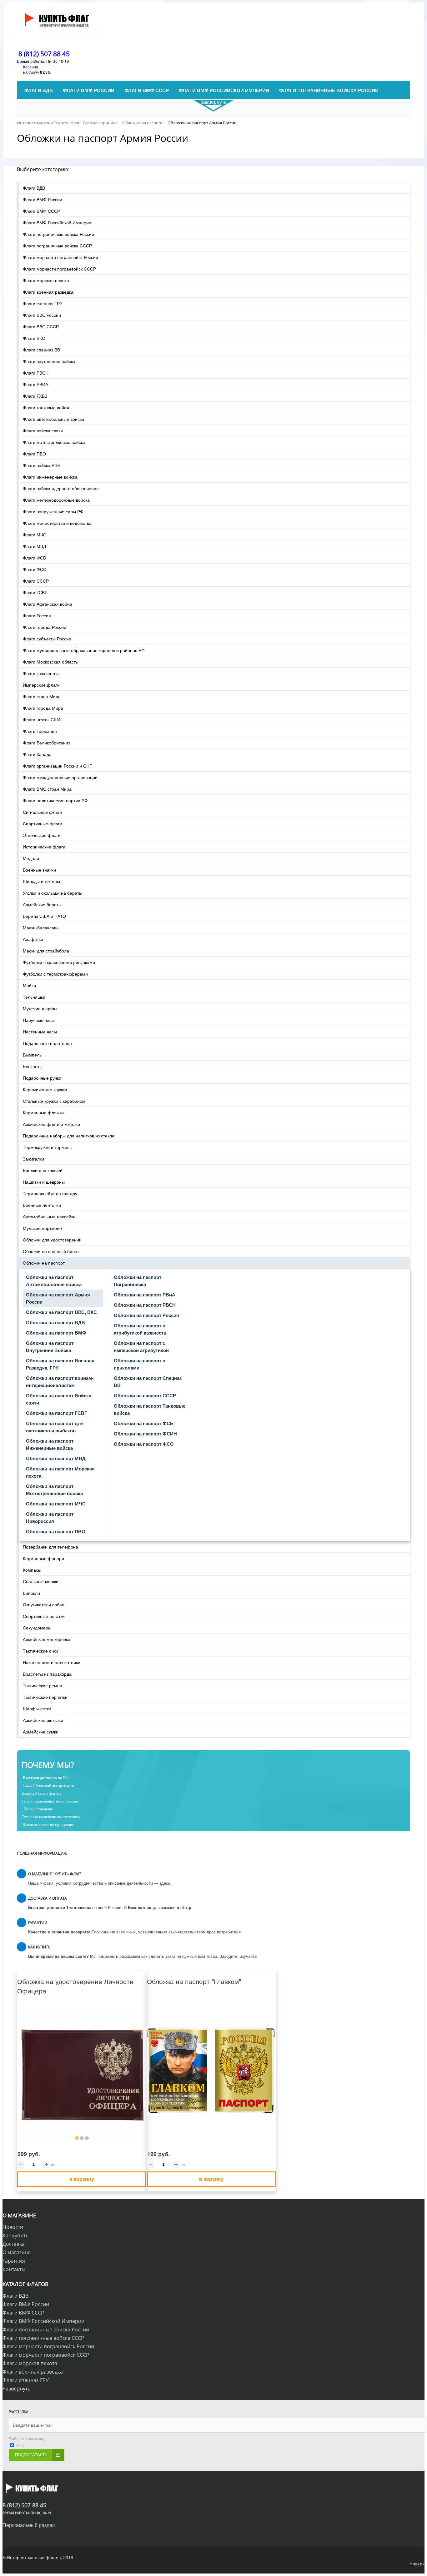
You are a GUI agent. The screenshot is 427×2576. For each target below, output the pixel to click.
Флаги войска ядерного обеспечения (61, 488)
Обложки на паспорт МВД (56, 1458)
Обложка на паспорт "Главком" (194, 1981)
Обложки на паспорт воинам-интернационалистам (60, 1382)
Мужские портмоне (42, 1228)
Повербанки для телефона (50, 1547)
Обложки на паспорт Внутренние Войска (50, 1347)
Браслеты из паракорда (47, 1674)
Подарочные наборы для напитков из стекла (69, 1136)
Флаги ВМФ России (43, 199)
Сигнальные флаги (42, 812)
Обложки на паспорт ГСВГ (57, 1413)
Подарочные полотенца (47, 1043)
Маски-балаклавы (41, 927)
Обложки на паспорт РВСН (145, 1305)
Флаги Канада (37, 754)
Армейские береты (42, 904)
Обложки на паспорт (44, 1263)
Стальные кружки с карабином (54, 1101)
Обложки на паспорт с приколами (139, 1364)
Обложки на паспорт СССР (145, 1395)
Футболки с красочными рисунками (59, 962)
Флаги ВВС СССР (41, 326)
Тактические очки (40, 1651)
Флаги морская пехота (46, 280)
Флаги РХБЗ (35, 396)
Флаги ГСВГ (35, 592)
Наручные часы (39, 1020)
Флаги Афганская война (48, 604)
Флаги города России (45, 627)
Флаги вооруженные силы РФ (53, 511)
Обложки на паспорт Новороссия (50, 1517)
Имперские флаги (41, 685)
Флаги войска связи (43, 430)
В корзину (82, 2179)
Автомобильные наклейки (49, 1216)
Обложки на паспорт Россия (146, 1315)
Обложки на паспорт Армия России (58, 1298)
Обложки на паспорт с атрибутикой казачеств (140, 1329)
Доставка (14, 2244)
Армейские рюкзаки (43, 1720)
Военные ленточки (42, 1205)
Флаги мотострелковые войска (54, 442)
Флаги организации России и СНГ (57, 766)
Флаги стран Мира (42, 696)
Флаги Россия (37, 615)
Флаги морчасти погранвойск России (60, 257)
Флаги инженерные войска (50, 477)
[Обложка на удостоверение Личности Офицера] (82, 2075)
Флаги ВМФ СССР (41, 211)
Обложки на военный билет (51, 1251)
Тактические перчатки (45, 1697)
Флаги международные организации (60, 777)
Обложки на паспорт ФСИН (145, 1434)
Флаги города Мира (43, 708)
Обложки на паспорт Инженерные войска (50, 1444)
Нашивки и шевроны (44, 1182)
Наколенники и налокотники (52, 1662)
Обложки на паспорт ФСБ (144, 1423)
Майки (29, 985)
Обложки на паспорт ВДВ (55, 1322)
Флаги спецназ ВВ (41, 350)
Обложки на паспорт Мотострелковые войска (54, 1490)
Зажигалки (33, 1159)
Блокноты (33, 1066)
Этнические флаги (42, 835)
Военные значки (39, 870)
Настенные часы (40, 1032)
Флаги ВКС (34, 338)
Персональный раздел (29, 2525)
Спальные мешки (41, 1581)
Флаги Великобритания (47, 743)
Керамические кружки (45, 1089)
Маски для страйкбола (46, 951)
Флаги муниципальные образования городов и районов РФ (84, 650)
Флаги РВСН (36, 373)
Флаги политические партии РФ (55, 800)
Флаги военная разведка (48, 292)
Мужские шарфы (40, 1008)
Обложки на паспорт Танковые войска (150, 1409)
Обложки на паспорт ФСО (144, 1444)
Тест (20, 2445)
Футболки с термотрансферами (55, 974)
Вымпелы (33, 1055)
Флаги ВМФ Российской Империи (57, 222)
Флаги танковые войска (47, 407)
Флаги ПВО (34, 454)
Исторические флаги (44, 847)
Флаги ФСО (35, 569)
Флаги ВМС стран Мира (47, 789)
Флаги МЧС (35, 535)
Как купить (15, 2235)
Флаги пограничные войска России (58, 234)
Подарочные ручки (42, 1078)
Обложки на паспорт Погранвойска (138, 1281)
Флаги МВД (34, 546)
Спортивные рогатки (44, 1616)
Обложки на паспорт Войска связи (59, 1399)
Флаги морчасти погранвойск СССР (59, 269)
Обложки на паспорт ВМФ (56, 1333)
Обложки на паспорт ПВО (56, 1531)
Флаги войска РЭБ (42, 465)
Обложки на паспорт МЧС (56, 1504)
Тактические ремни (43, 1685)
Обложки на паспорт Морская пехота (60, 1472)
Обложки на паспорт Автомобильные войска (54, 1281)
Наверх (417, 2564)
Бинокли (31, 1593)
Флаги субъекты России (47, 639)
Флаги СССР (36, 581)
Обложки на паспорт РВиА (145, 1295)
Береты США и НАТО (44, 916)
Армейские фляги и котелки (51, 1124)
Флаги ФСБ (34, 558)
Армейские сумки (41, 1732)
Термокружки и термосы (48, 1147)
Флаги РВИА (35, 384)
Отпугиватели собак (43, 1604)
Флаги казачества (41, 673)
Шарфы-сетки (37, 1708)
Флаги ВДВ (34, 188)
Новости (13, 2227)
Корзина (31, 67)
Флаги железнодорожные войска (56, 500)
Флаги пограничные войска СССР (57, 246)
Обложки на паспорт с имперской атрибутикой (141, 1347)
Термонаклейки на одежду (50, 1193)
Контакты (14, 2269)
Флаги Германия (40, 731)
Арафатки (33, 939)
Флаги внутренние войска (49, 361)
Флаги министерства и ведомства (57, 523)
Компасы (32, 1570)
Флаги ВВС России (42, 315)
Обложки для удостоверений (52, 1240)
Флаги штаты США (42, 719)
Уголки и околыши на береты (53, 893)
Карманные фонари (43, 1558)
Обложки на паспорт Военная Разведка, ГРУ (60, 1364)
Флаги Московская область (50, 662)
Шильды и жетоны (41, 881)
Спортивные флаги (43, 823)
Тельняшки (34, 997)
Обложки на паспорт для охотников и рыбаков (55, 1427)
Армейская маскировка (47, 1639)
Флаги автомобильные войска (53, 419)
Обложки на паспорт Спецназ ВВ (148, 1382)
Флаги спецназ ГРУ (43, 303)
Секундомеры (37, 1628)
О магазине (17, 2252)
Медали (31, 858)
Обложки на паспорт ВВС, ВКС (61, 1312)
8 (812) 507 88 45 (44, 54)
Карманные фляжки (43, 1112)
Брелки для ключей (43, 1170)
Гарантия (14, 2261)
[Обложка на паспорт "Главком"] (211, 2070)
